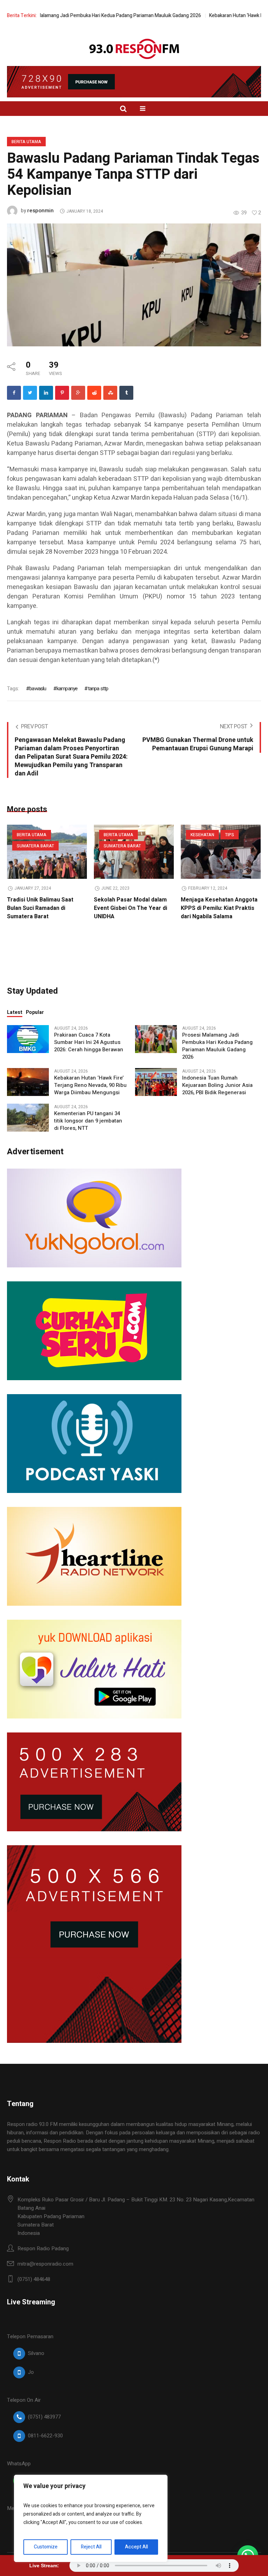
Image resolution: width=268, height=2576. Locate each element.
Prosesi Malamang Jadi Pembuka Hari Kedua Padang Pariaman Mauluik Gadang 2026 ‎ (217, 1046)
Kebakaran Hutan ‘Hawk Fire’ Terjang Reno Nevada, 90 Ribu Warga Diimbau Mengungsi (90, 1085)
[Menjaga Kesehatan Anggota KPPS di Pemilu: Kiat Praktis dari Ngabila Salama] (221, 852)
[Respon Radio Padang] (134, 49)
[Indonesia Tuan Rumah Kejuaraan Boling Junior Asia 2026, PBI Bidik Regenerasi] (156, 1082)
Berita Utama (26, 142)
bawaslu (38, 689)
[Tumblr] (126, 393)
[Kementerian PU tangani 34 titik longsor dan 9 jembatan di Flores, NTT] (28, 1117)
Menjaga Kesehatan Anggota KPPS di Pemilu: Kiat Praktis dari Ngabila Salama (219, 908)
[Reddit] (94, 393)
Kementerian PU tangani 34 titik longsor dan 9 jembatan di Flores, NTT (88, 1121)
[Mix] (110, 393)
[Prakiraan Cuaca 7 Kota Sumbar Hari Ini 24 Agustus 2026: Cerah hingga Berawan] (28, 1039)
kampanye (67, 689)
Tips (230, 835)
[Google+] (78, 393)
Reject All (91, 2547)
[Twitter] (30, 393)
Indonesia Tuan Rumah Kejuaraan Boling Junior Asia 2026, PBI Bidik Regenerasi (217, 1085)
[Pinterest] (62, 393)
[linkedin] (46, 393)
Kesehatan (202, 835)
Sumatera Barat (35, 846)
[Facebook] (14, 393)
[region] (91, 2518)
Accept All (136, 2547)
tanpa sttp (98, 689)
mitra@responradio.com (45, 2264)
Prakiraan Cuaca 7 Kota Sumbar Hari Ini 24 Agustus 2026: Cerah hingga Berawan (89, 1042)
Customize (46, 2547)
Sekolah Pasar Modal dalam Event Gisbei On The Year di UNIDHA (131, 908)
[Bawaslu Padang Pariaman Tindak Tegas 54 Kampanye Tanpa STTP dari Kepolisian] (134, 285)
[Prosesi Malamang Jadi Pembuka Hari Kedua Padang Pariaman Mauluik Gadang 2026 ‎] (156, 1039)
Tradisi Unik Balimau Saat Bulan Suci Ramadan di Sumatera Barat (40, 908)
